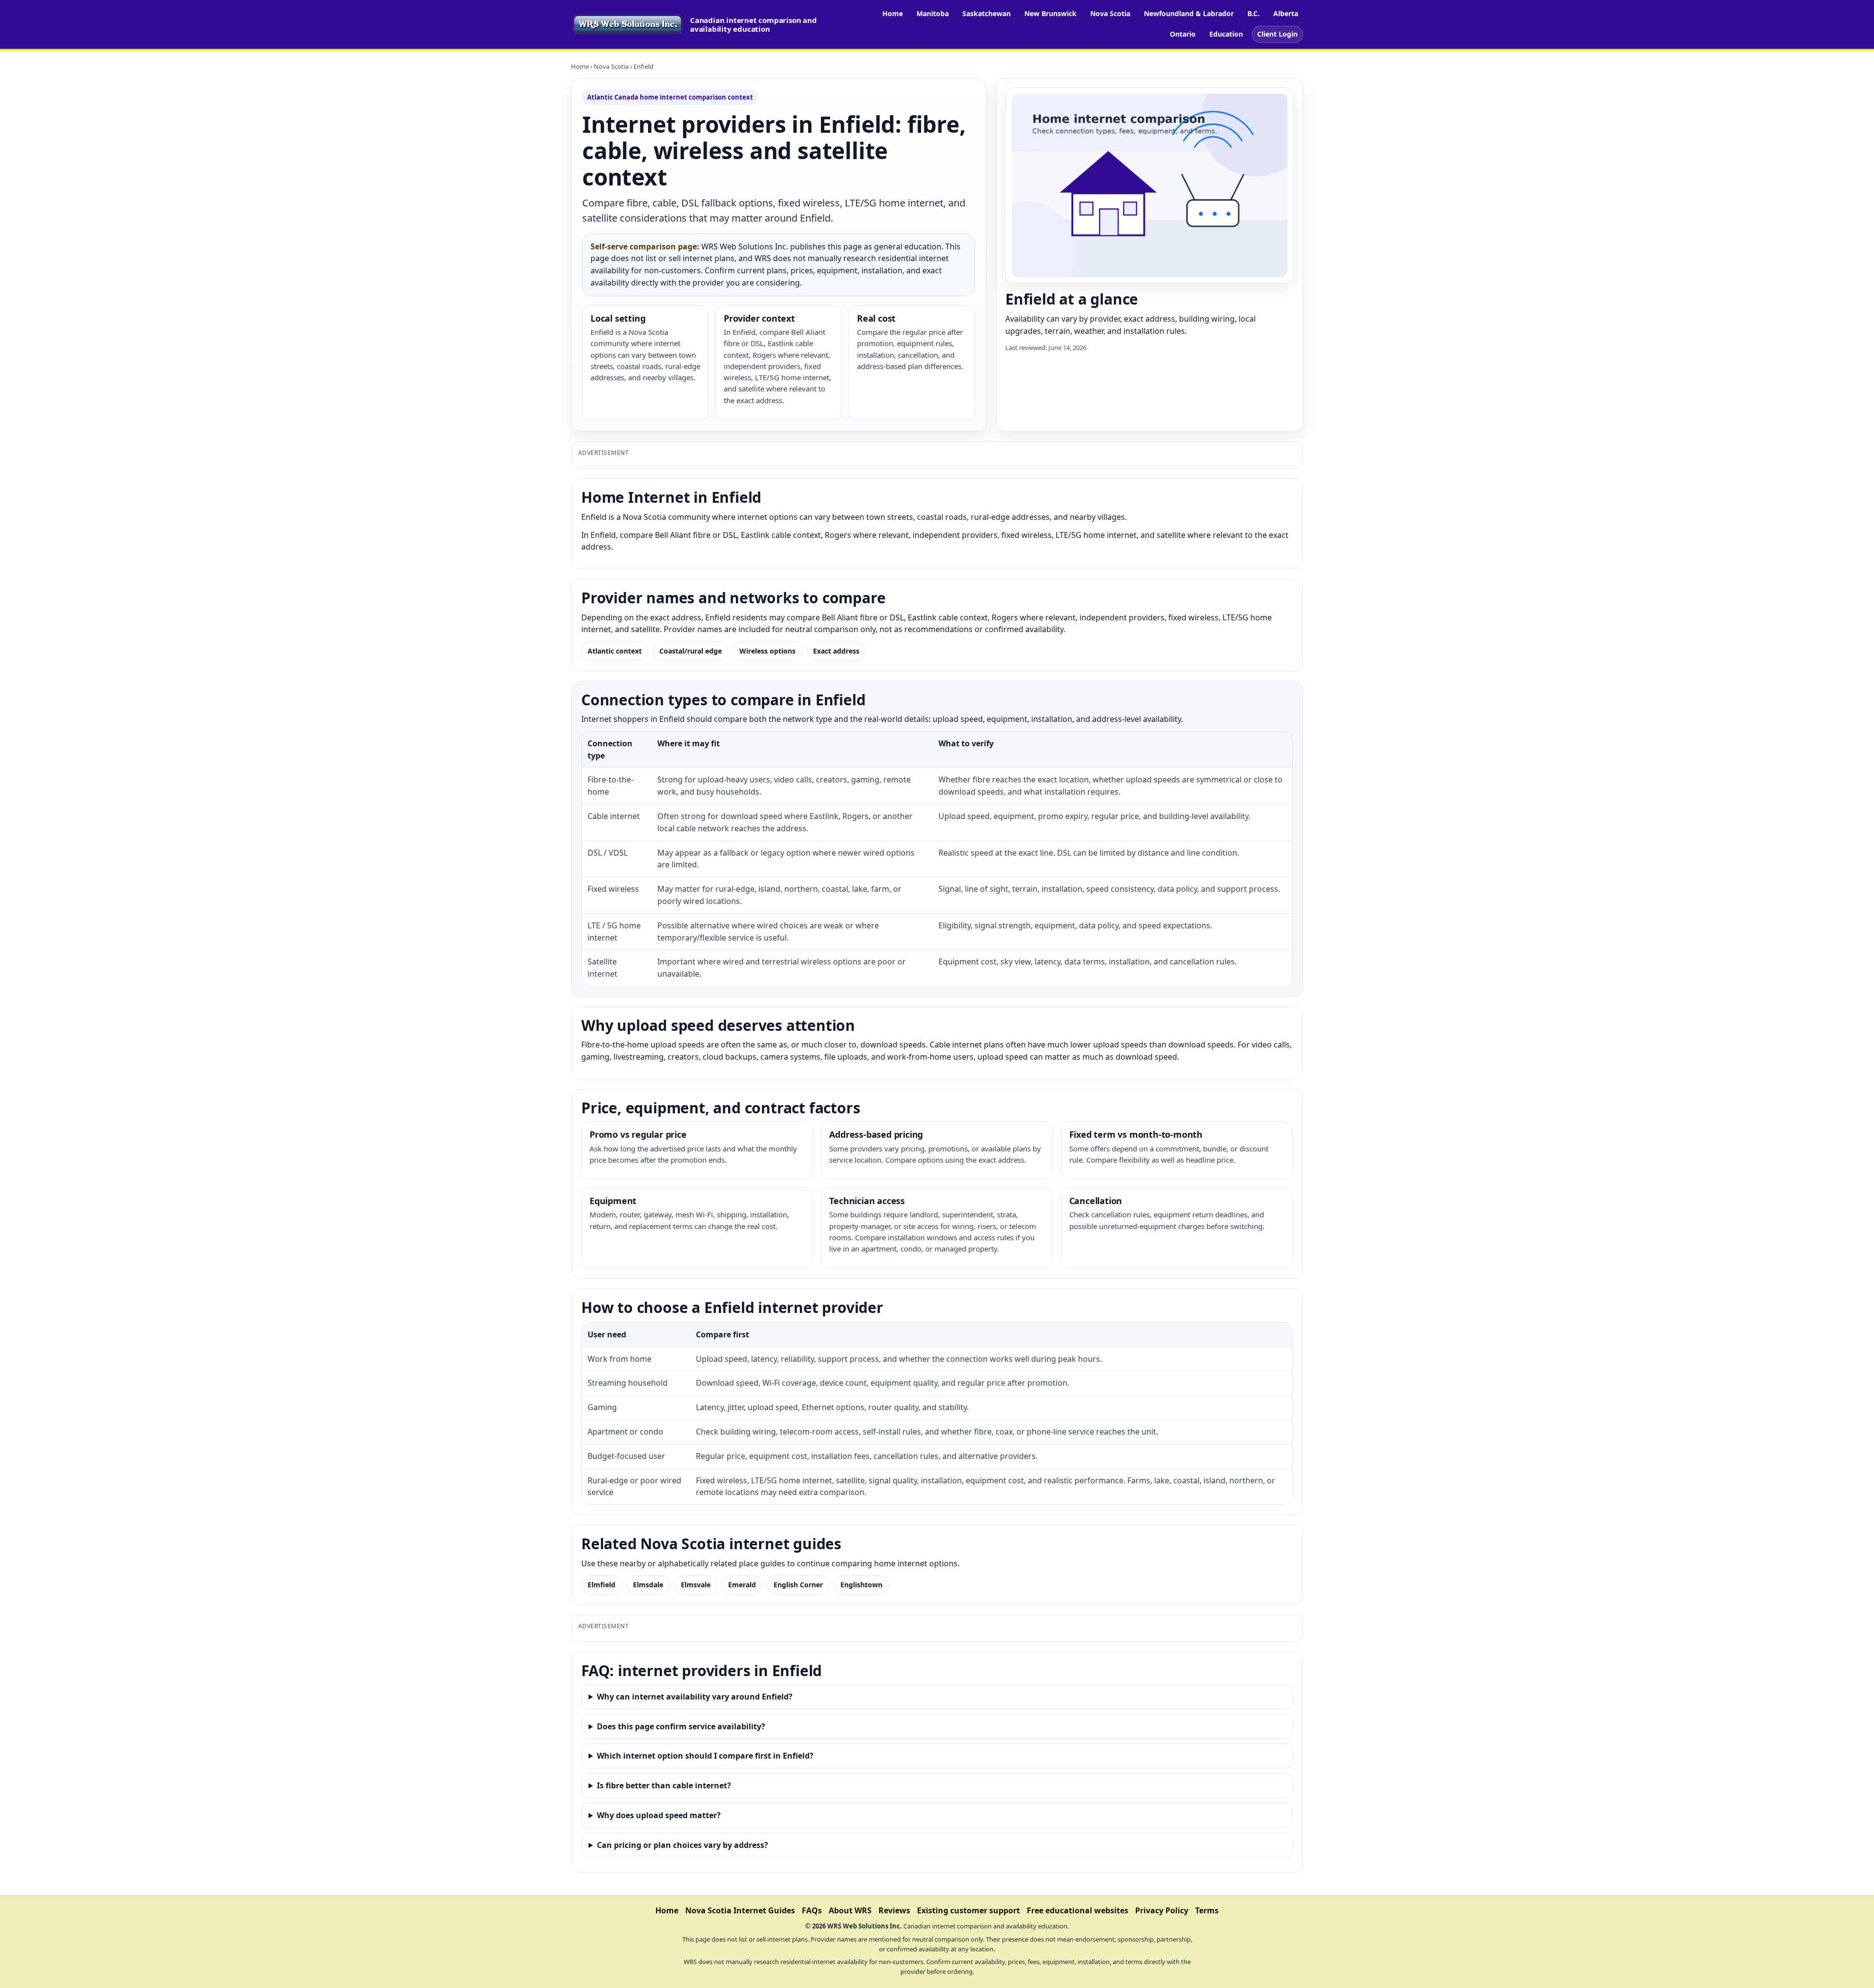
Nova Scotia (1110, 13)
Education (1226, 34)
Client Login (1277, 34)
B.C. (1253, 13)
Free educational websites (1078, 1910)
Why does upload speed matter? (659, 1815)
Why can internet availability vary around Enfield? (695, 1697)
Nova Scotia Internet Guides (740, 1910)
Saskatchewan (987, 13)
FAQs (812, 1910)
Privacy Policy (1162, 1910)
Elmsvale (696, 1585)
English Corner (798, 1585)
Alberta (1286, 13)
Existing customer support (968, 1910)
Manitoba (933, 13)
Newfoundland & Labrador (1189, 13)
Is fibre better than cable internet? (664, 1785)
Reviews (894, 1910)
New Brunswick (1050, 13)
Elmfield (601, 1585)
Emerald (742, 1585)
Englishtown (861, 1585)
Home (893, 13)
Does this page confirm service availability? (681, 1726)
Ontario (1183, 34)
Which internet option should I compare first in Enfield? (705, 1756)
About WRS (850, 1910)
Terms (1207, 1910)
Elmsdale (648, 1585)
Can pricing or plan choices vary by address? (682, 1845)
